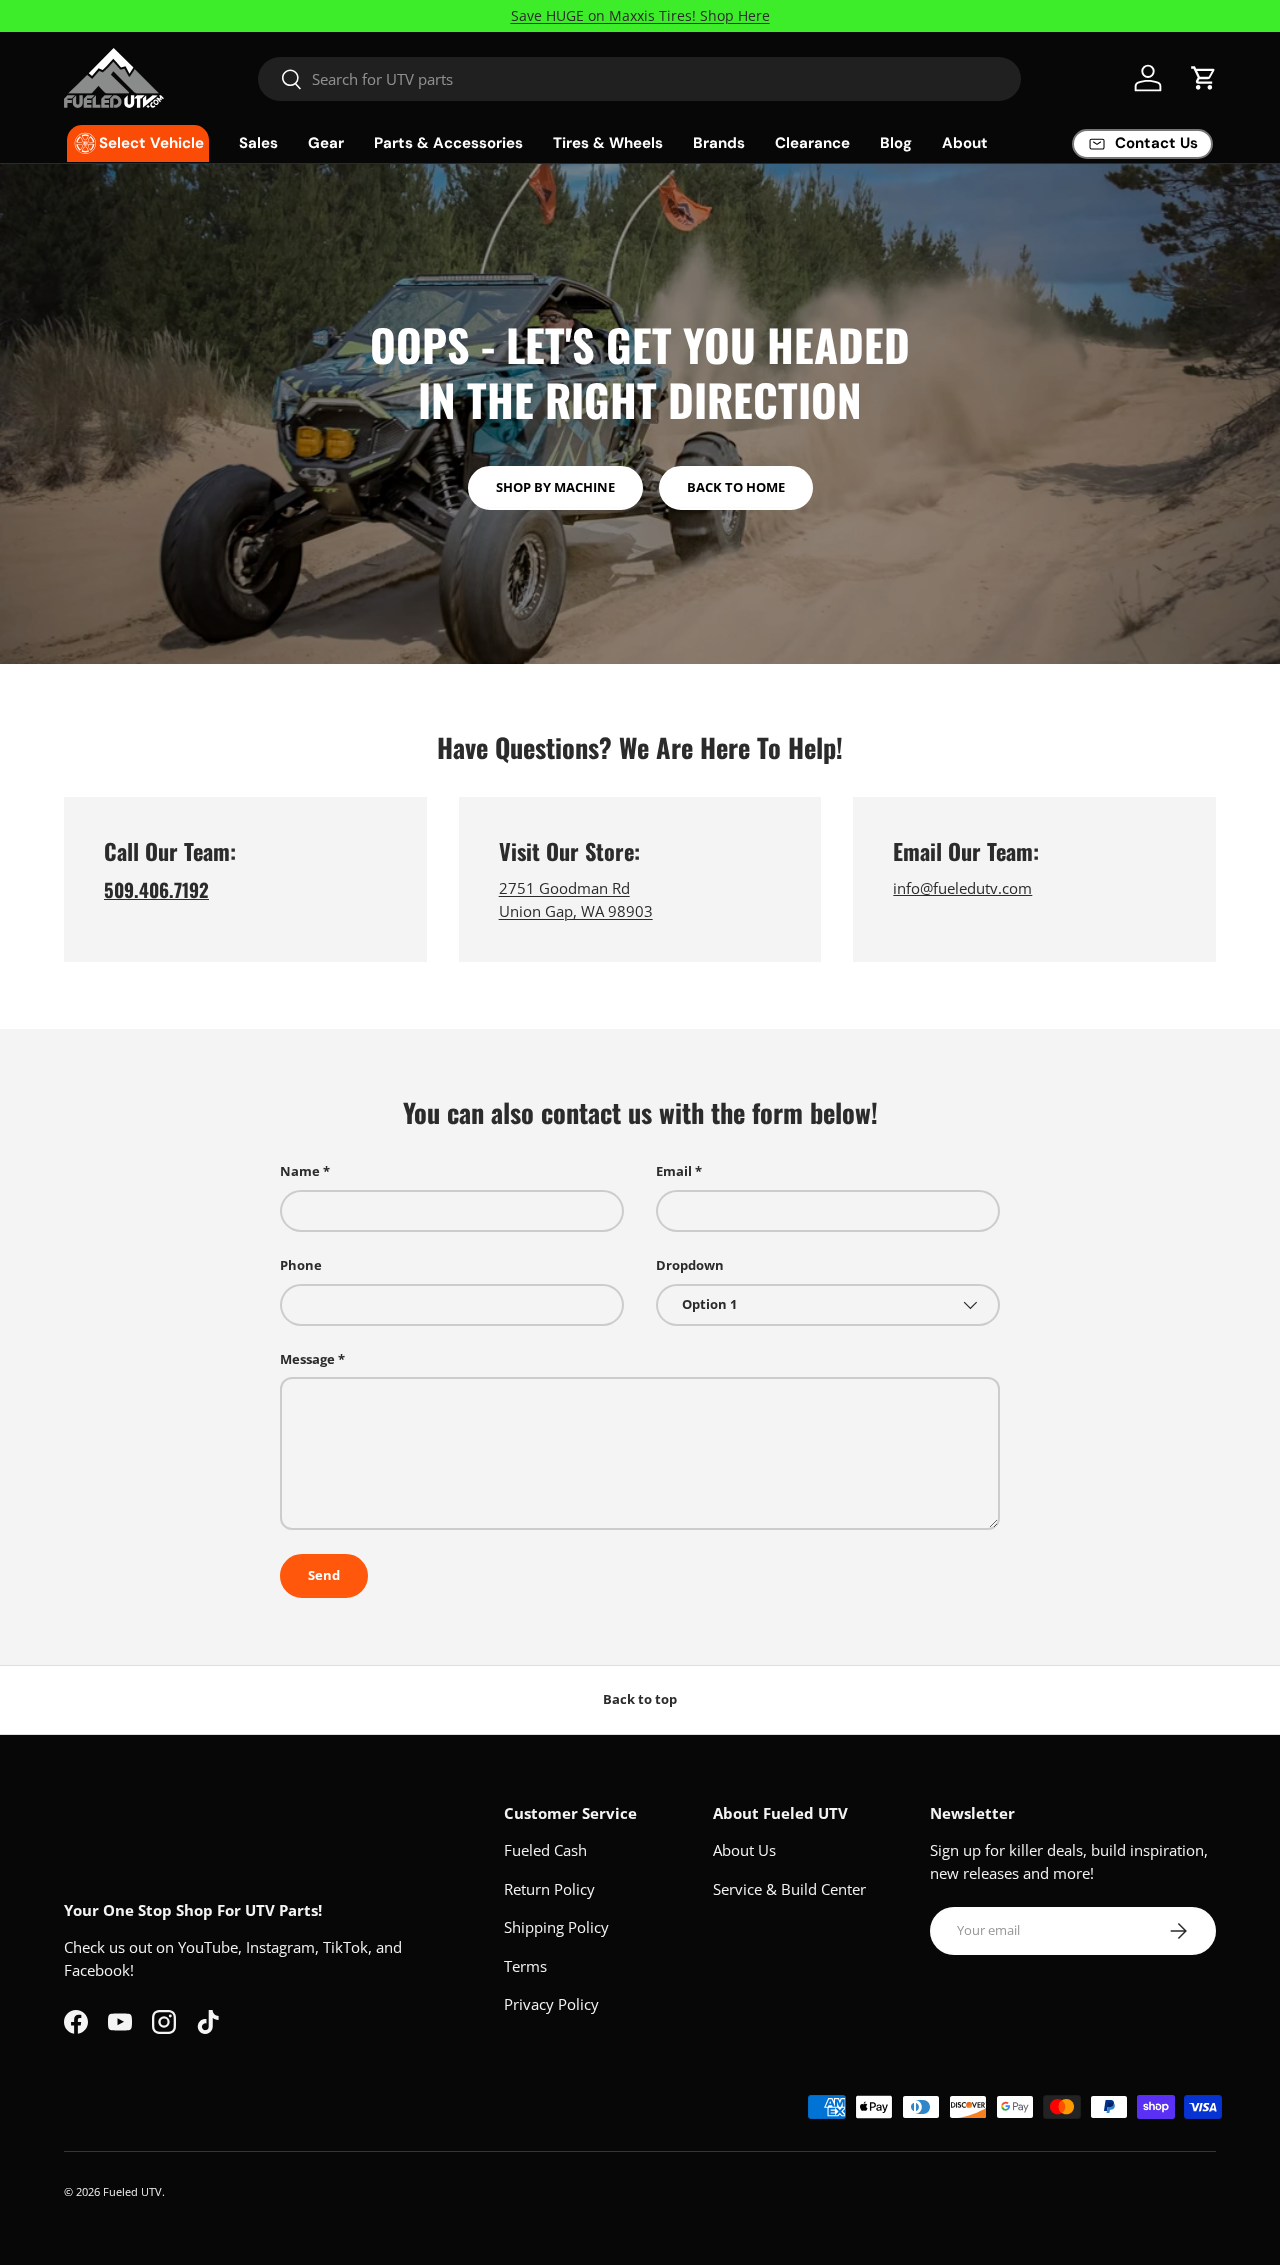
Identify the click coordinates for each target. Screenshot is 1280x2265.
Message (307, 1359)
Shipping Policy (556, 1927)
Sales (258, 143)
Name (300, 1171)
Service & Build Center (789, 1889)
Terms (525, 1966)
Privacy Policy (551, 2004)
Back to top (640, 1699)
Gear (326, 143)
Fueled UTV (132, 2191)
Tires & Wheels (608, 143)
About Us (744, 1850)
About (965, 143)
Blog (896, 143)
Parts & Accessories (448, 143)
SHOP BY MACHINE (555, 487)
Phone (301, 1265)
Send (324, 1575)
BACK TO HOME (736, 487)
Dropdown (690, 1265)
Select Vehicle (151, 143)
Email (674, 1171)
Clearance (812, 143)
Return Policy (549, 1889)
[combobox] (639, 79)
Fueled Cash (545, 1850)
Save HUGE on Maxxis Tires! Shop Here (640, 16)
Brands (719, 143)
